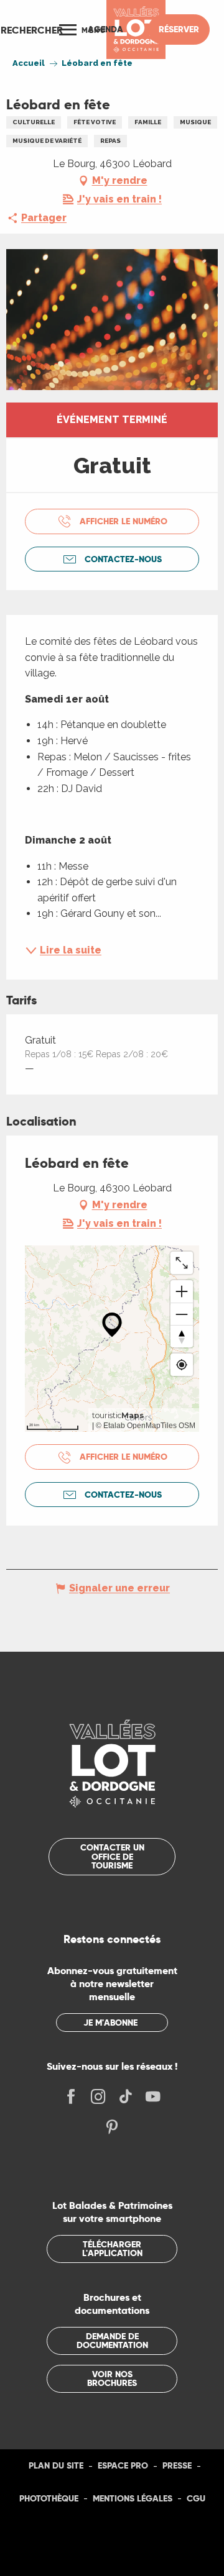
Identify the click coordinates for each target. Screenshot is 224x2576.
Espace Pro (123, 2465)
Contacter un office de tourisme (112, 1856)
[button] (32, 30)
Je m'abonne (110, 2023)
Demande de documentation (112, 2341)
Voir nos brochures (112, 2378)
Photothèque (49, 2498)
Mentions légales (133, 2498)
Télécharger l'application (112, 2249)
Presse (177, 2465)
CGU (196, 2498)
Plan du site (56, 2465)
